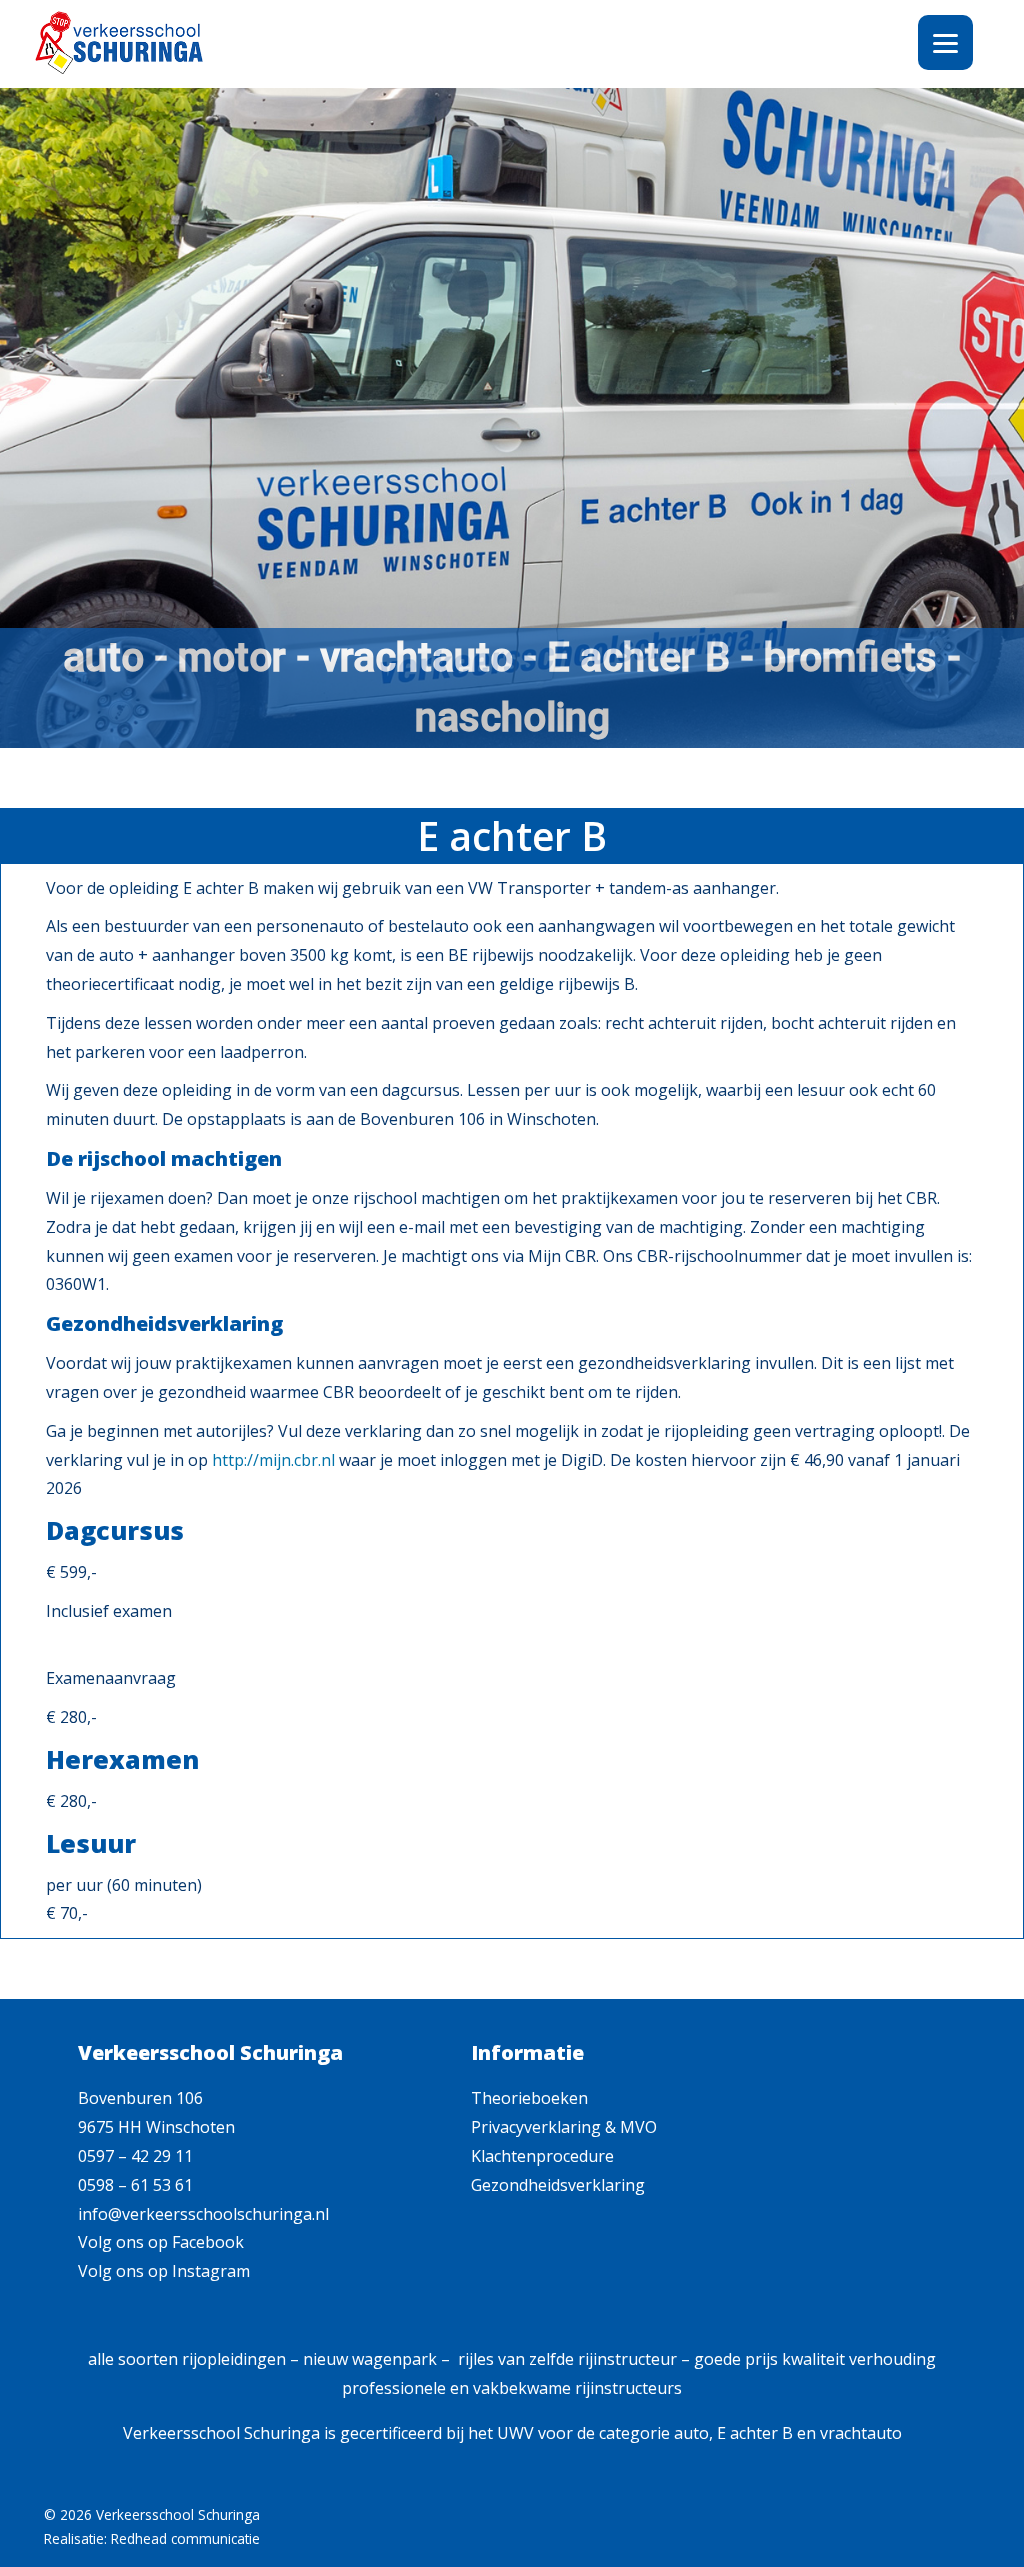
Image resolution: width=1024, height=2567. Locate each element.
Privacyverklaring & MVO (564, 2127)
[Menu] (945, 42)
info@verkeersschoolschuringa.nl (203, 2214)
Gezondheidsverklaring (558, 2185)
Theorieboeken (529, 2098)
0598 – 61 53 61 (135, 2185)
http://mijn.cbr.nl (273, 1460)
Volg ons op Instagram (164, 2271)
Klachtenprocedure (542, 2156)
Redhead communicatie (185, 2538)
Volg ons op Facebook (161, 2242)
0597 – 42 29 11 (135, 2156)
